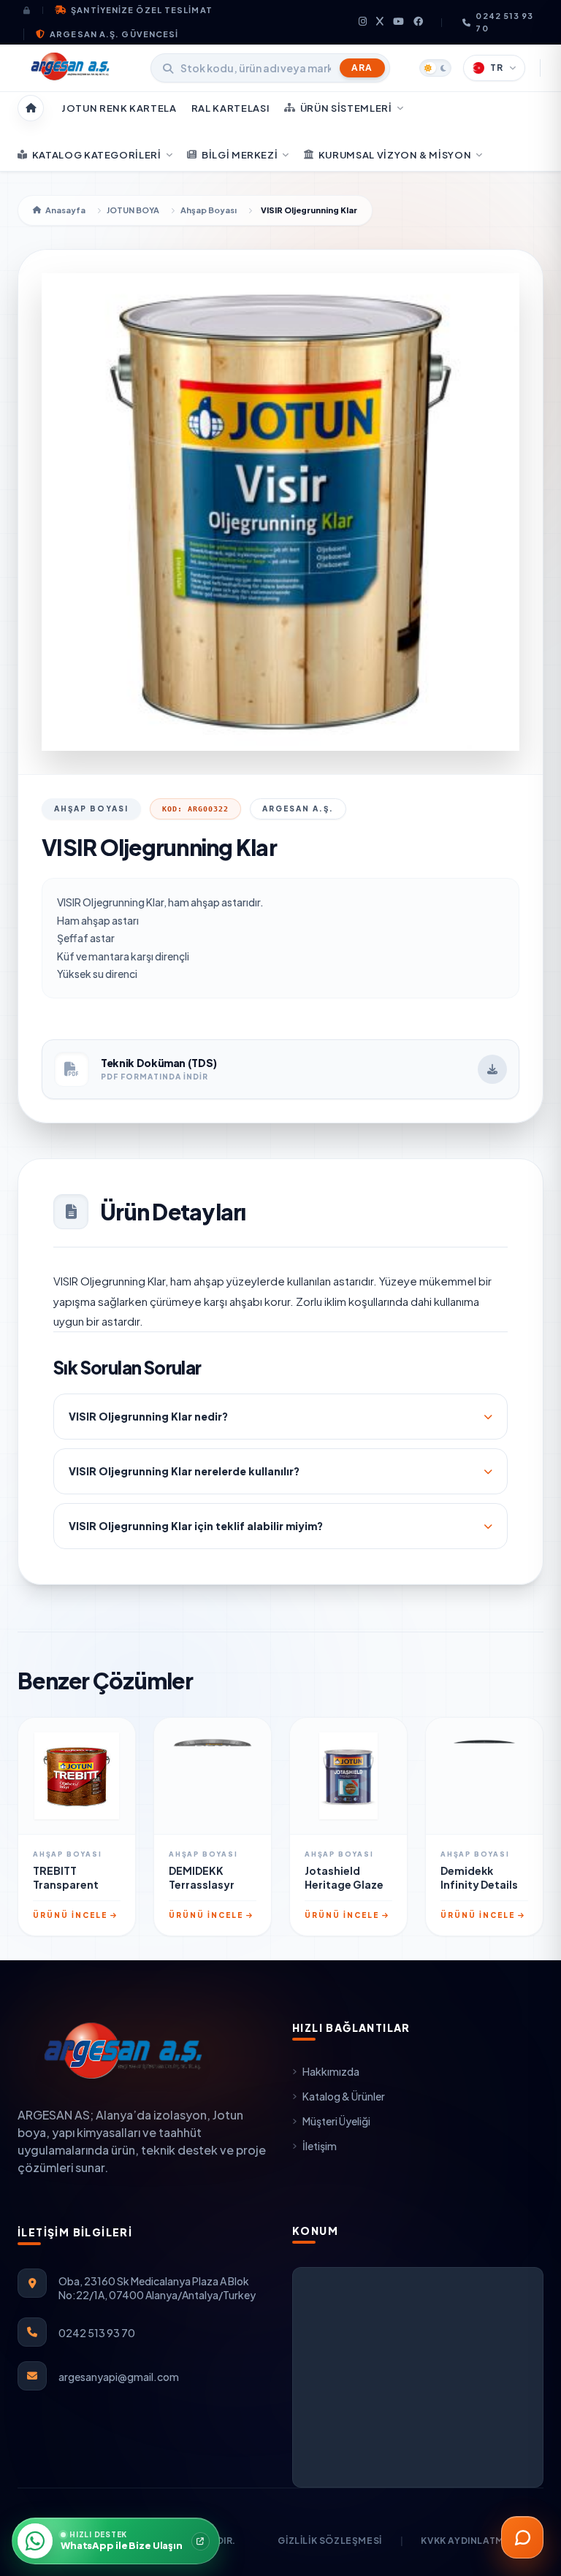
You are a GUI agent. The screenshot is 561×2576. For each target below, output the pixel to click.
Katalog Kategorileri (97, 155)
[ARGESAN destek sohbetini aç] (522, 2537)
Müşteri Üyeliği (336, 2121)
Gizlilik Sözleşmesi (329, 2541)
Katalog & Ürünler (344, 2096)
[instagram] (363, 22)
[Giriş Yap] (33, 10)
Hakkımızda (331, 2071)
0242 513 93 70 (504, 22)
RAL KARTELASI (230, 108)
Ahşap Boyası (209, 210)
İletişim (320, 2146)
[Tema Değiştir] (435, 68)
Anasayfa (65, 210)
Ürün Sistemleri (346, 108)
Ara (362, 68)
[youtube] (399, 22)
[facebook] (419, 22)
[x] (380, 22)
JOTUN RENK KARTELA (119, 108)
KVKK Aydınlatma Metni (482, 2541)
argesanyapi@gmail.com (119, 2377)
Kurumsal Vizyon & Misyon (395, 155)
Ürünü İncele (70, 1915)
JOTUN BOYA (133, 210)
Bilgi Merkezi (240, 155)
